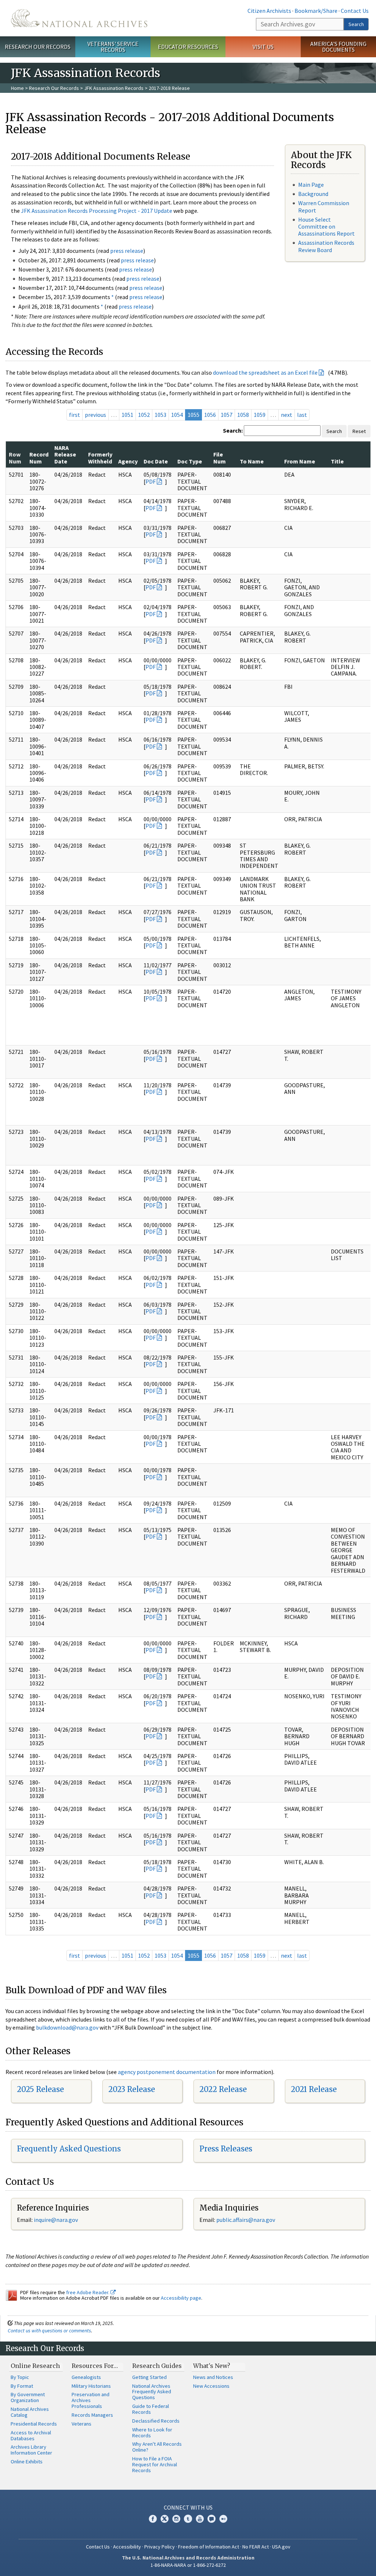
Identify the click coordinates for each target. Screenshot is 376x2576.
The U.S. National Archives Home (79, 18)
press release (127, 251)
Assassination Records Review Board (326, 246)
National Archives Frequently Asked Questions (152, 2392)
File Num (220, 458)
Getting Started (149, 2377)
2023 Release (132, 2089)
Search (356, 24)
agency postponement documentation (167, 2072)
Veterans (82, 2424)
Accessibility (127, 2547)
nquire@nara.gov (57, 2220)
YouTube (200, 2519)
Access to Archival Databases (31, 2435)
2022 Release (223, 2089)
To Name (252, 461)
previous (95, 415)
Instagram (176, 2519)
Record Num (39, 458)
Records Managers (92, 2415)
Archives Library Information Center (31, 2450)
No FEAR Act (256, 2547)
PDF (151, 481)
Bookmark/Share (316, 11)
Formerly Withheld (100, 458)
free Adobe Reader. (88, 2292)
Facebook (153, 2519)
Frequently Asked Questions (69, 2149)
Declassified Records (156, 2421)
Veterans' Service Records (113, 47)
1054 (177, 415)
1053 (160, 415)
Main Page (311, 185)
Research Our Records (38, 47)
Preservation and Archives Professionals (91, 2400)
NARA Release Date (65, 454)
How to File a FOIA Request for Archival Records (155, 2464)
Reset (359, 431)
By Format (22, 2386)
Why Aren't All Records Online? (157, 2447)
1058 (243, 415)
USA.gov (281, 2547)
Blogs (211, 2519)
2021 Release (314, 2089)
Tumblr (188, 2519)
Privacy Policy (160, 2547)
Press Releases (226, 2149)
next (287, 415)
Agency (128, 461)
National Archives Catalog (30, 2412)
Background (313, 194)
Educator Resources (188, 47)
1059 (260, 415)
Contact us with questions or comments (49, 2331)
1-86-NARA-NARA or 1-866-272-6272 (188, 2565)
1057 (227, 415)
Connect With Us (188, 2507)
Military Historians (91, 2386)
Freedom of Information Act (209, 2547)
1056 (210, 415)
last (302, 415)
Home (17, 88)
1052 (144, 415)
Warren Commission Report (324, 206)
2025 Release (40, 2089)
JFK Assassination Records (114, 88)
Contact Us (355, 11)
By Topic (20, 2377)
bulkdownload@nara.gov (67, 2027)
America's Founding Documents (338, 47)
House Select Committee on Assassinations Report (326, 226)
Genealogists (86, 2377)
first (75, 415)
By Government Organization (28, 2397)
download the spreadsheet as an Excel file (265, 372)
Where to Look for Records (152, 2433)
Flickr (223, 2519)
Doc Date (156, 461)
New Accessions (211, 2386)
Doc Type (190, 461)
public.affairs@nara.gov (246, 2220)
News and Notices (213, 2377)
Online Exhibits (27, 2462)
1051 (127, 415)
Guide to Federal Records (151, 2409)
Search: (233, 430)
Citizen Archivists (269, 11)
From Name (300, 461)
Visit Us (263, 47)
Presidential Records (34, 2424)
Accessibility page (181, 2298)
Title (337, 461)
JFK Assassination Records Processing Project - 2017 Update (97, 211)
